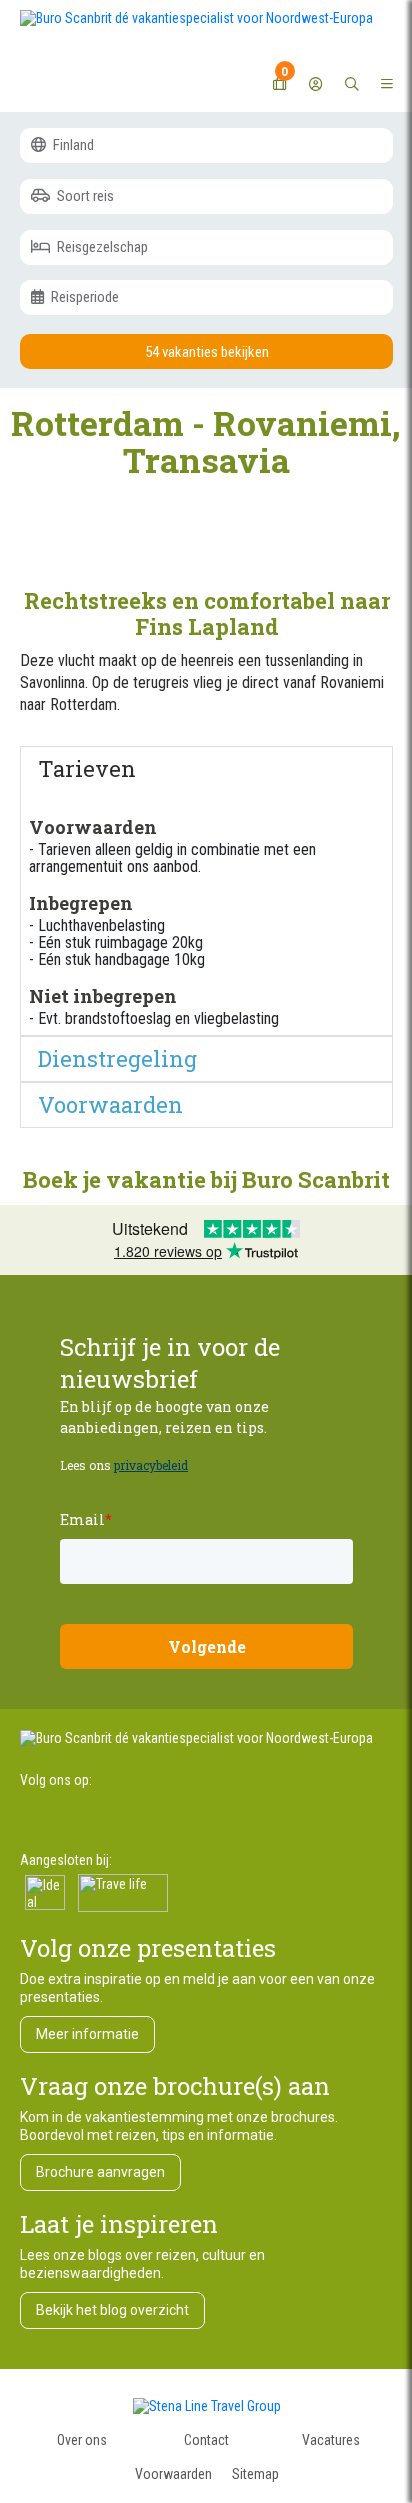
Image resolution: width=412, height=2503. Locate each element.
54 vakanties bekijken (207, 352)
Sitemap (255, 2474)
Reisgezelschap (101, 247)
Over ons (82, 2440)
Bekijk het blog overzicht (112, 2310)
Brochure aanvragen (100, 2172)
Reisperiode (83, 297)
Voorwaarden (173, 2474)
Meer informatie (87, 2034)
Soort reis (84, 196)
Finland (72, 145)
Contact (206, 2440)
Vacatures (331, 2440)
